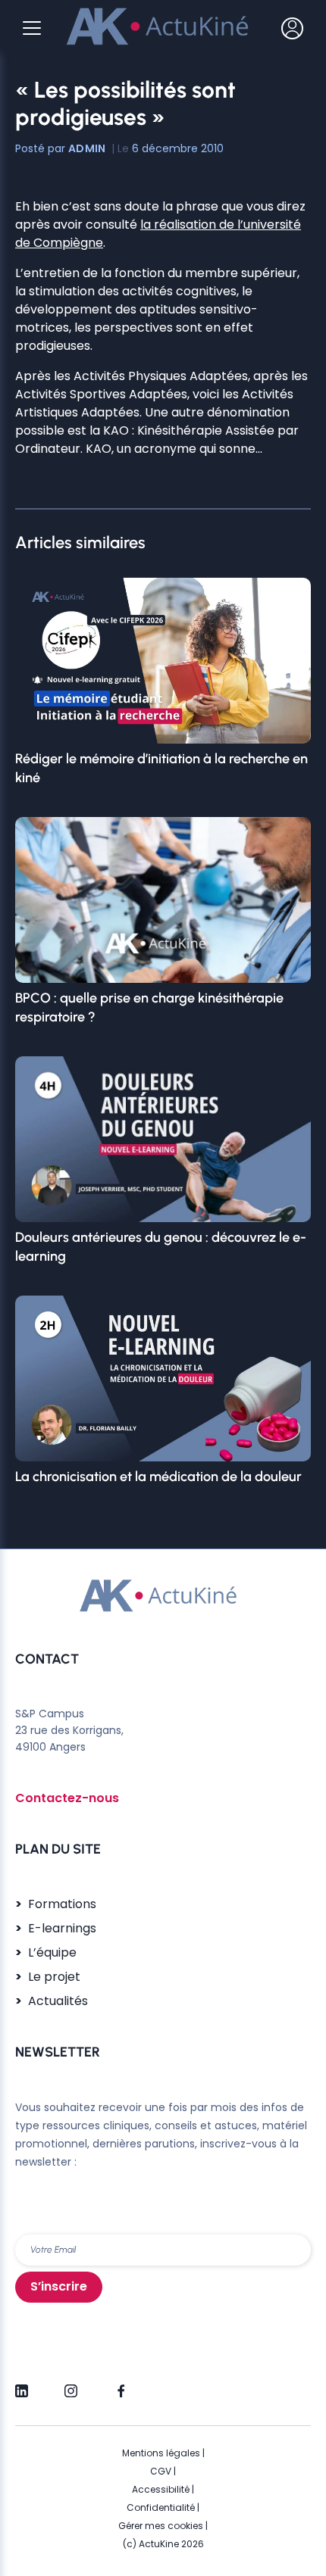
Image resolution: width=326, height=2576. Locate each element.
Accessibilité (161, 2489)
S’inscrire (59, 2286)
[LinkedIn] (22, 2384)
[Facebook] (120, 2384)
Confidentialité (161, 2507)
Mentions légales (161, 2453)
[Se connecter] (292, 28)
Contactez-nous (67, 1798)
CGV (161, 2471)
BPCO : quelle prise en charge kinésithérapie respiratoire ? (149, 1007)
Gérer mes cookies (161, 2526)
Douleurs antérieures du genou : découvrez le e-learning (161, 1246)
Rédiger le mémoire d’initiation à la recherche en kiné (161, 768)
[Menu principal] (32, 28)
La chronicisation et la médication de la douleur (158, 1477)
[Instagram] (71, 2384)
